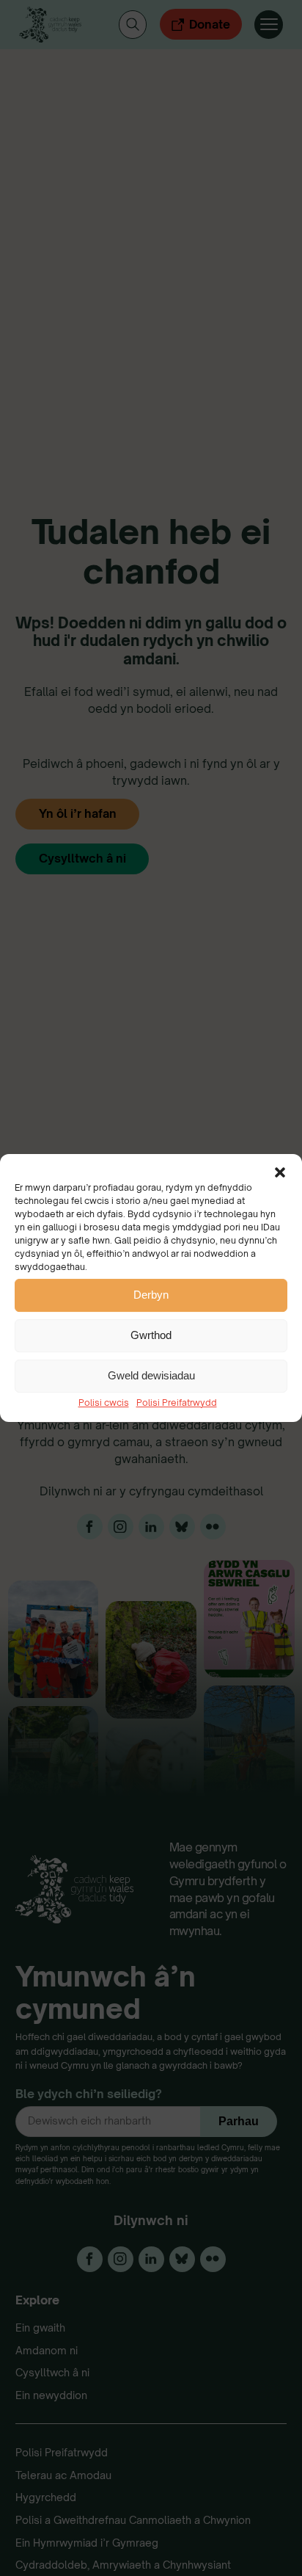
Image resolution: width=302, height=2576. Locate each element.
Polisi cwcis (104, 1403)
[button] (280, 1172)
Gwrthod (151, 1335)
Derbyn (151, 1295)
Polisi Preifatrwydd (177, 1403)
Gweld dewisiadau (151, 1375)
